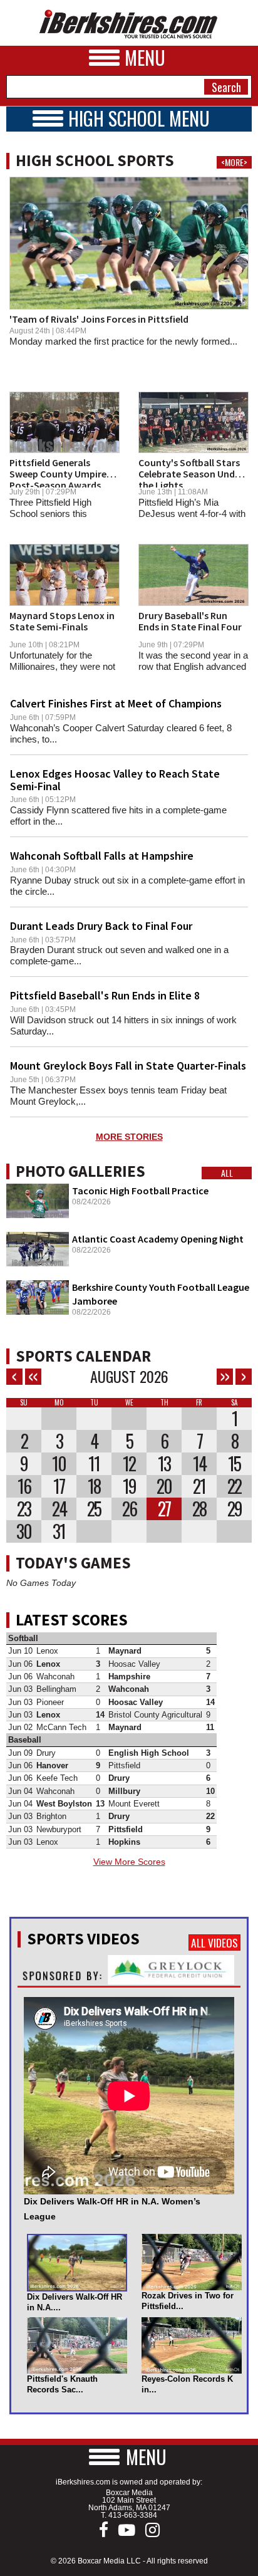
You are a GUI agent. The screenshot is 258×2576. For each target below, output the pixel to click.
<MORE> (234, 162)
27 (164, 1509)
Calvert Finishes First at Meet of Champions (116, 703)
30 (24, 1531)
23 (24, 1509)
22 (234, 1486)
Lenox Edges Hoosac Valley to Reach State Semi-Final (115, 780)
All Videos (214, 1942)
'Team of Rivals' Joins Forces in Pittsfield (99, 319)
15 (234, 1464)
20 (164, 1486)
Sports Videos (83, 1939)
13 (164, 1464)
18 (94, 1486)
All (227, 1173)
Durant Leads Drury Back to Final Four (101, 926)
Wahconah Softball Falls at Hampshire (102, 856)
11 (94, 1464)
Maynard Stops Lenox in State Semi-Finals (62, 621)
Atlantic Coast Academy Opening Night (158, 1239)
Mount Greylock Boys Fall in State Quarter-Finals (128, 1066)
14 (199, 1464)
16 (24, 1486)
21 (199, 1486)
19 (129, 1486)
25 (94, 1509)
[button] (129, 2457)
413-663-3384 (133, 2515)
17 (59, 1486)
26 (129, 1509)
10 (59, 1464)
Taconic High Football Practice (140, 1191)
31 (59, 1531)
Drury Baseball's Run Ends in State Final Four (190, 621)
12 (129, 1464)
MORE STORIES (129, 1137)
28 (199, 1509)
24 (59, 1509)
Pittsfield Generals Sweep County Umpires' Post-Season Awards (61, 473)
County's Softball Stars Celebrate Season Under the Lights (191, 473)
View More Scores (129, 1862)
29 (235, 1509)
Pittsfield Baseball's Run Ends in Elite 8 (105, 995)
